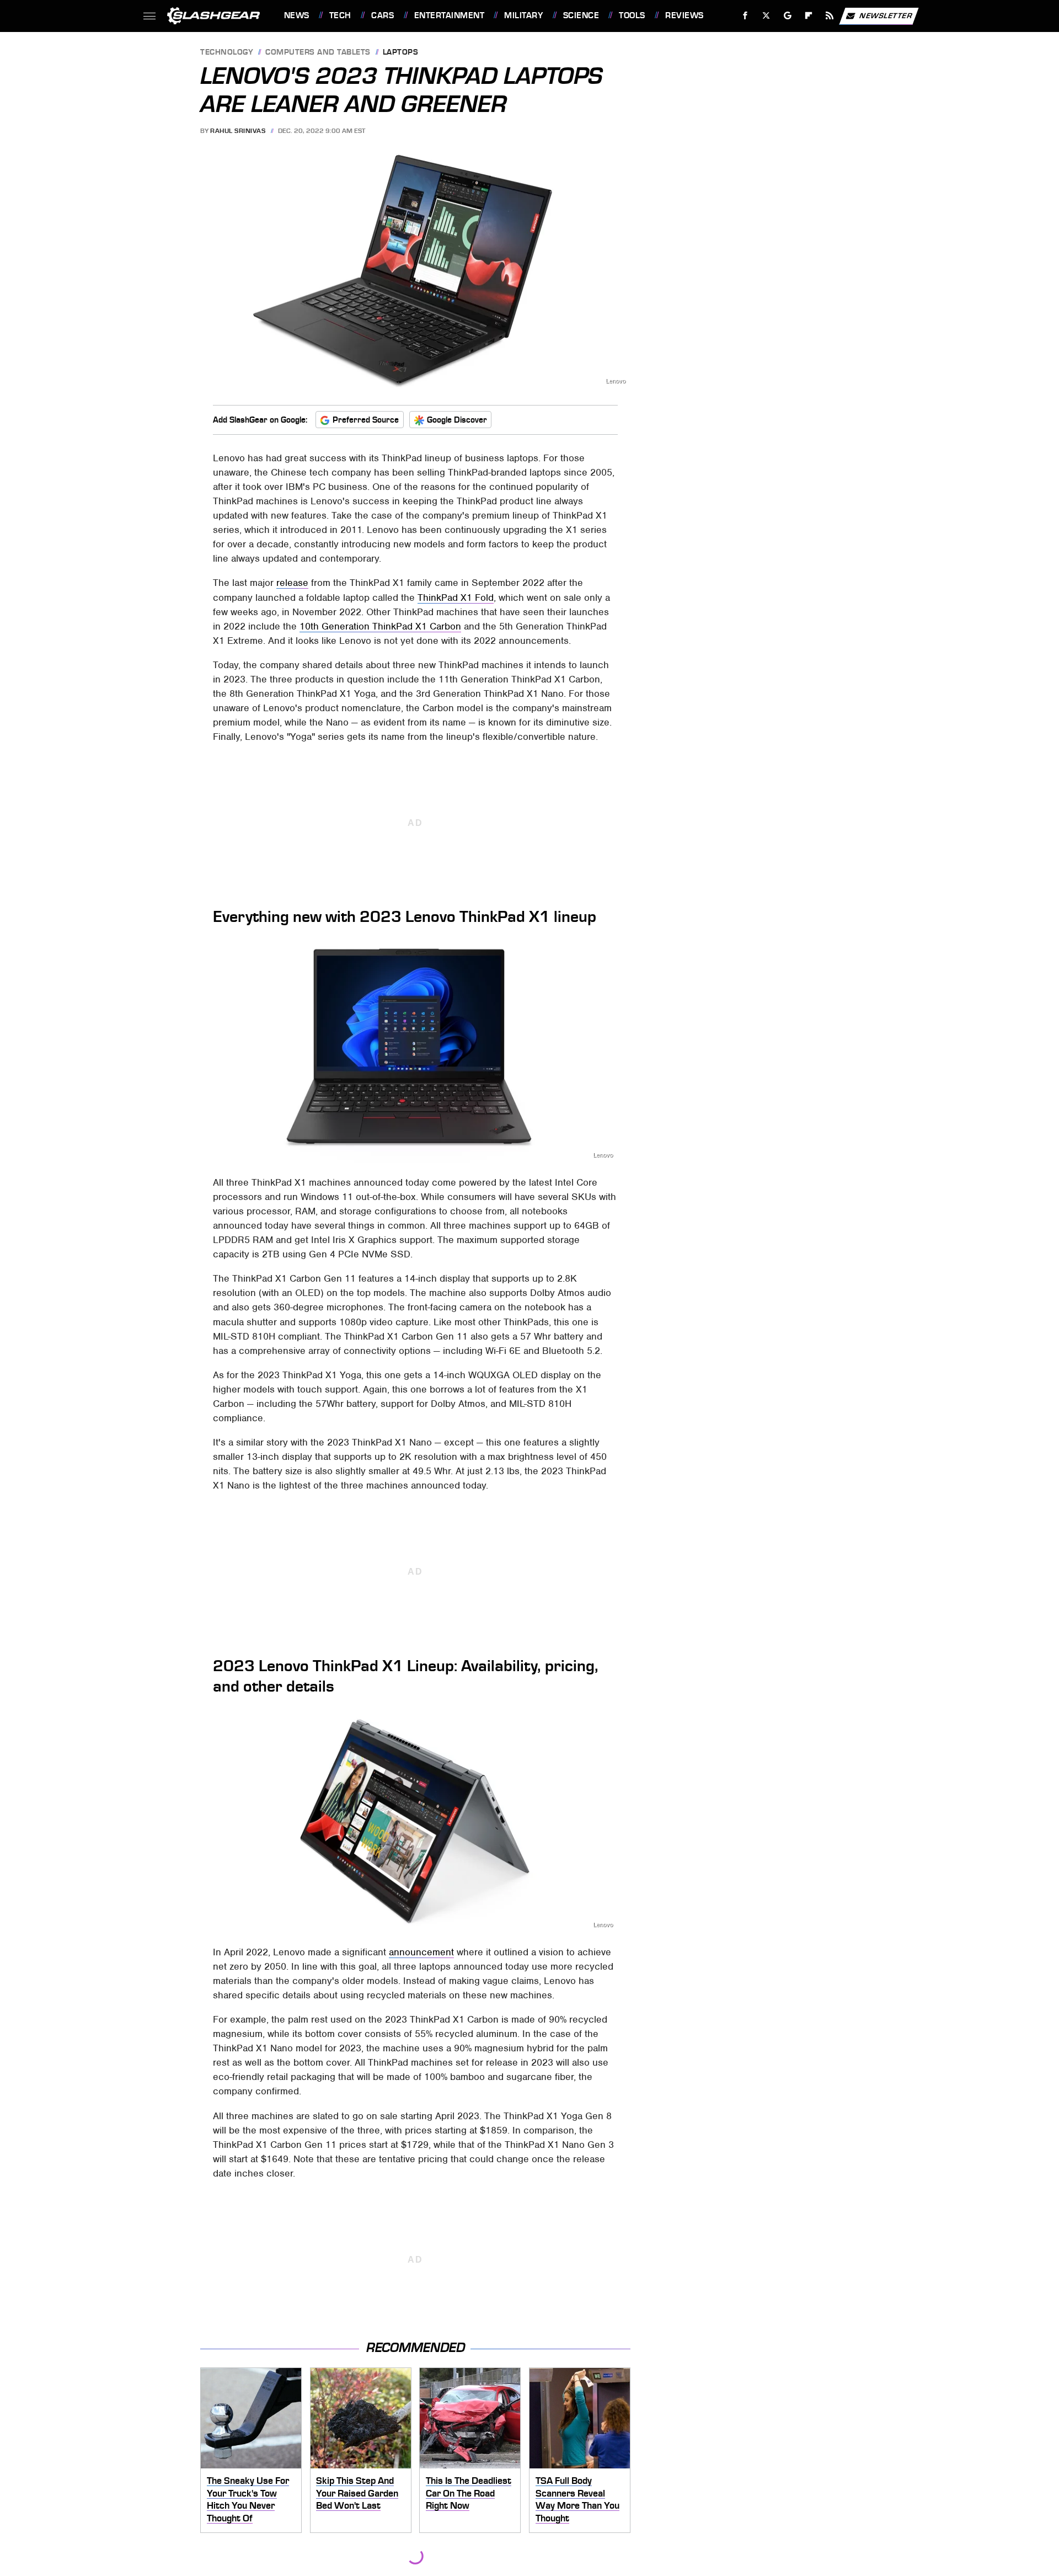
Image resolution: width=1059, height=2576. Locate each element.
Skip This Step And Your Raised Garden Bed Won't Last (357, 2493)
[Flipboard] (809, 16)
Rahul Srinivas (238, 131)
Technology (227, 53)
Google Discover (457, 420)
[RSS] (829, 16)
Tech (340, 15)
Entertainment (449, 15)
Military (523, 15)
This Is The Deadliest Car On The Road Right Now (469, 2493)
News (296, 15)
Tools (632, 15)
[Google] (787, 16)
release (292, 583)
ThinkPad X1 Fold (456, 598)
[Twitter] (766, 16)
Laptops (401, 53)
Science (581, 15)
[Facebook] (745, 16)
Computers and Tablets (318, 53)
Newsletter (886, 15)
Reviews (684, 15)
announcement (421, 1952)
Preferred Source (366, 420)
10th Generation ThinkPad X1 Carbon (380, 626)
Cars (383, 15)
